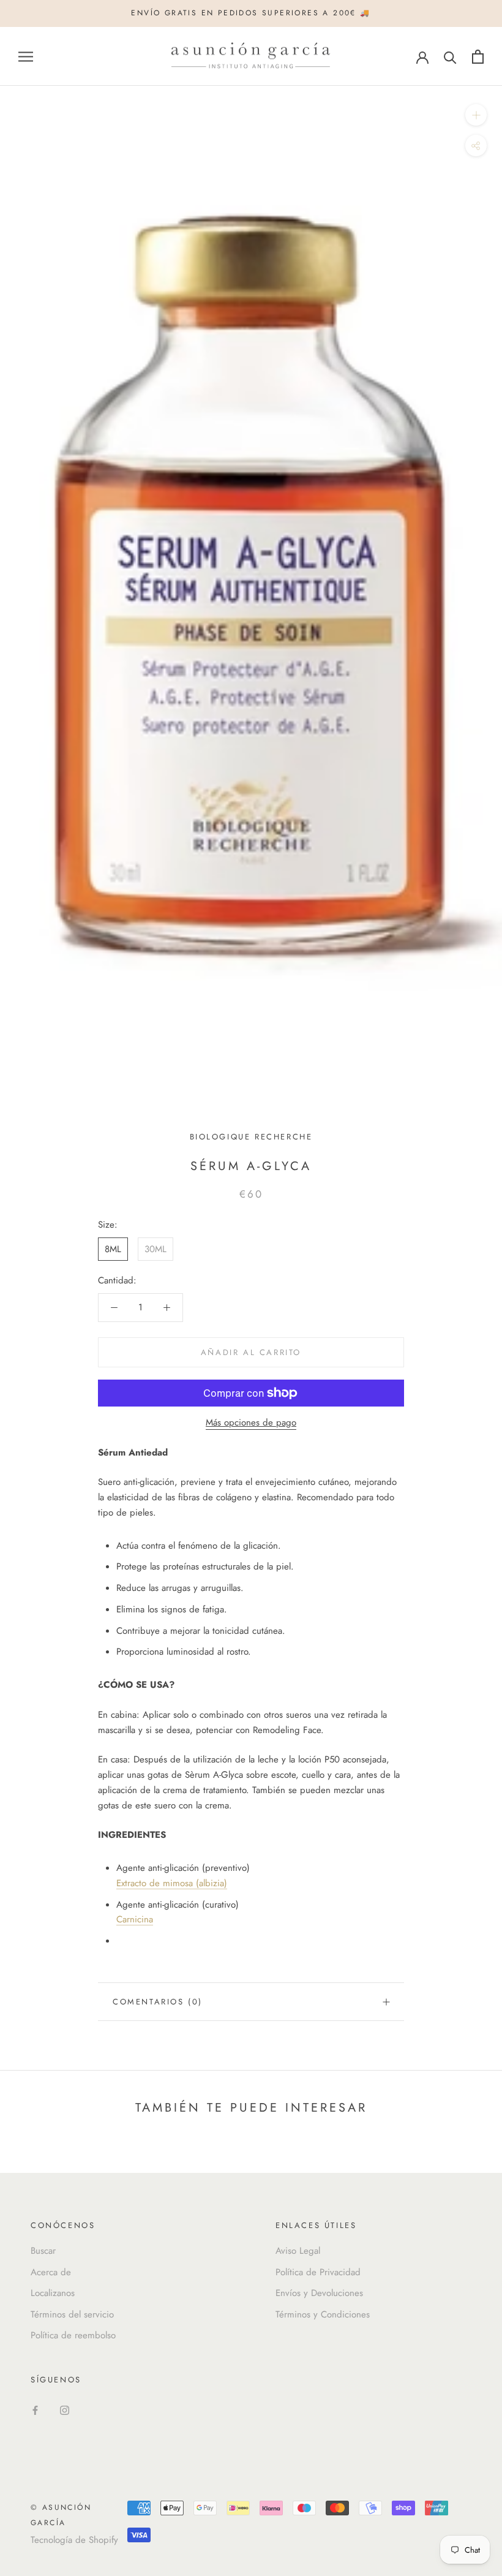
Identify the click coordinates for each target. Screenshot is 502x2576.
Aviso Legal (298, 2251)
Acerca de (51, 2272)
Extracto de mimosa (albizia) (172, 1883)
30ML (155, 1249)
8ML (113, 1249)
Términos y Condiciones (323, 2314)
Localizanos (53, 2293)
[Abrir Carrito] (478, 57)
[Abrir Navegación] (26, 57)
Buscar (43, 2251)
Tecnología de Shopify (74, 2540)
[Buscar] (450, 57)
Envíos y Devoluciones (319, 2293)
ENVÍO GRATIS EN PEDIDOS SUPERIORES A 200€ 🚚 (251, 13)
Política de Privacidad (318, 2272)
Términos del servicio (72, 2314)
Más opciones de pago (251, 1422)
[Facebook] (35, 2410)
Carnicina (135, 1919)
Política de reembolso (73, 2335)
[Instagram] (65, 2410)
